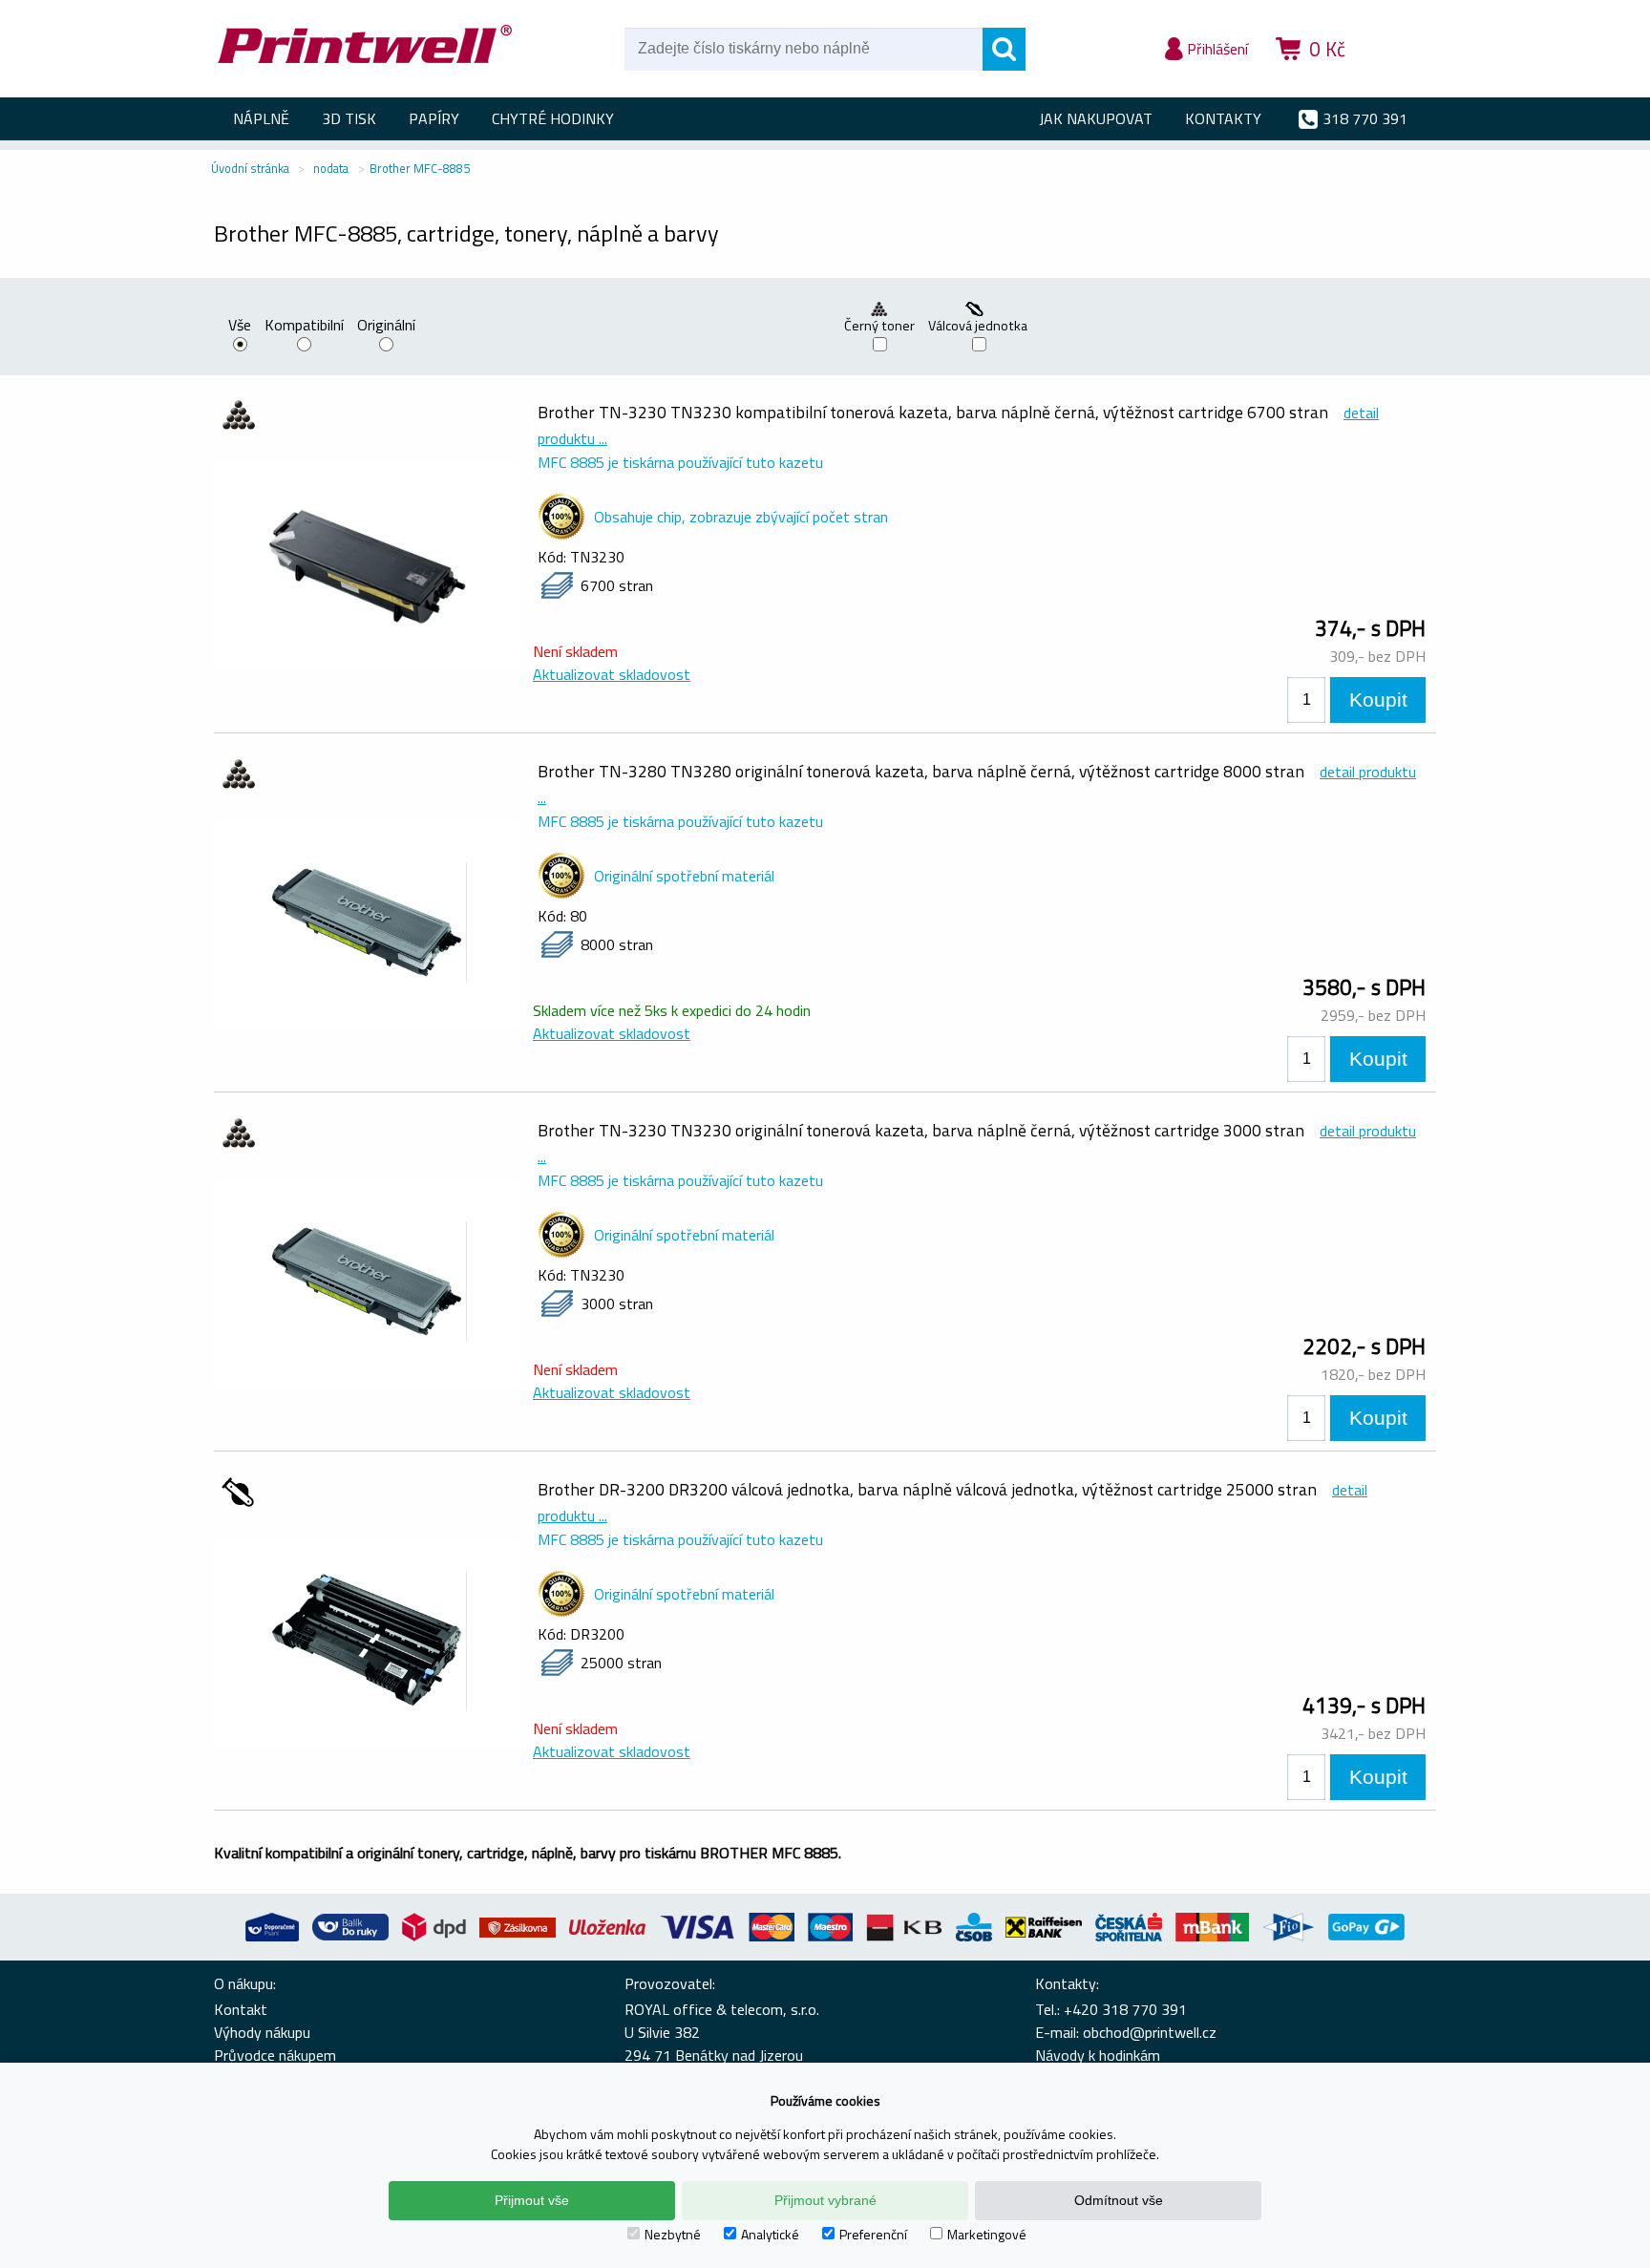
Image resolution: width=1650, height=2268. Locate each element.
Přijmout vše (532, 2200)
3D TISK (349, 118)
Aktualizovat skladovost (612, 674)
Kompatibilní (304, 327)
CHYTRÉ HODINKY (553, 118)
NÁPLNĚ (261, 118)
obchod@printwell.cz (1150, 2032)
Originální (386, 327)
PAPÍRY (434, 118)
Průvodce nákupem (275, 2055)
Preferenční (873, 2234)
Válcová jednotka (979, 326)
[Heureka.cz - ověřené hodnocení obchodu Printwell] (1400, 76)
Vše (240, 327)
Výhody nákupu (262, 2032)
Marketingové (987, 2234)
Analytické (770, 2234)
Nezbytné (673, 2234)
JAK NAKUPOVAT (1096, 118)
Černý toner (879, 326)
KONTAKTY (1223, 118)
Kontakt (241, 2009)
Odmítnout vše (1119, 2200)
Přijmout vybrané (825, 2200)
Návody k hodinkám (1098, 2055)
